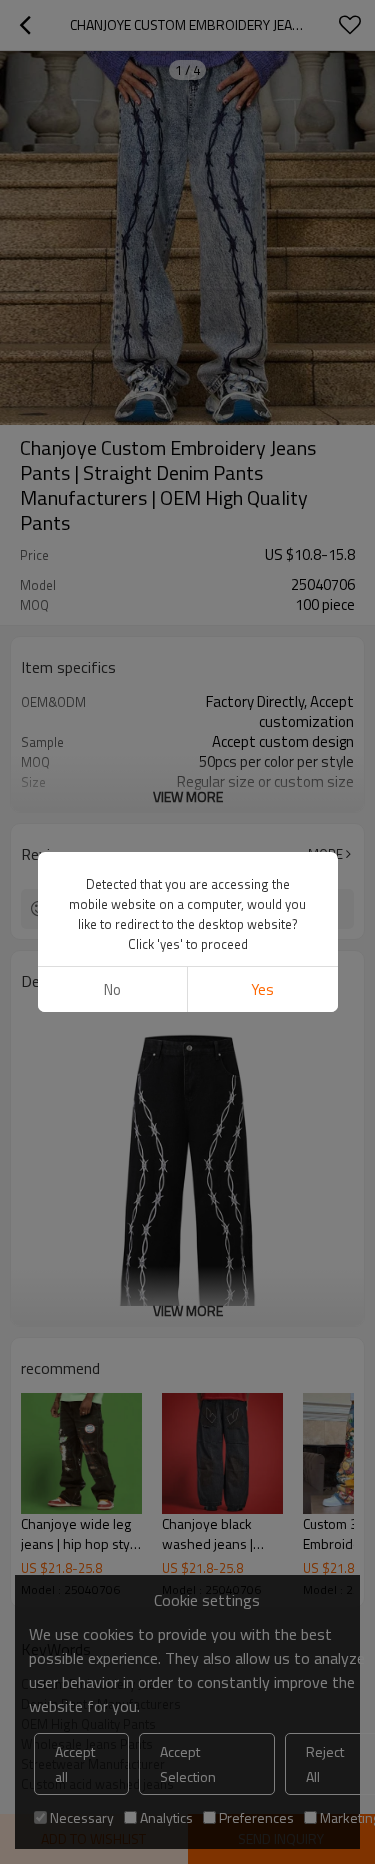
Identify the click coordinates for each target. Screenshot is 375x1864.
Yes (262, 989)
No (112, 989)
